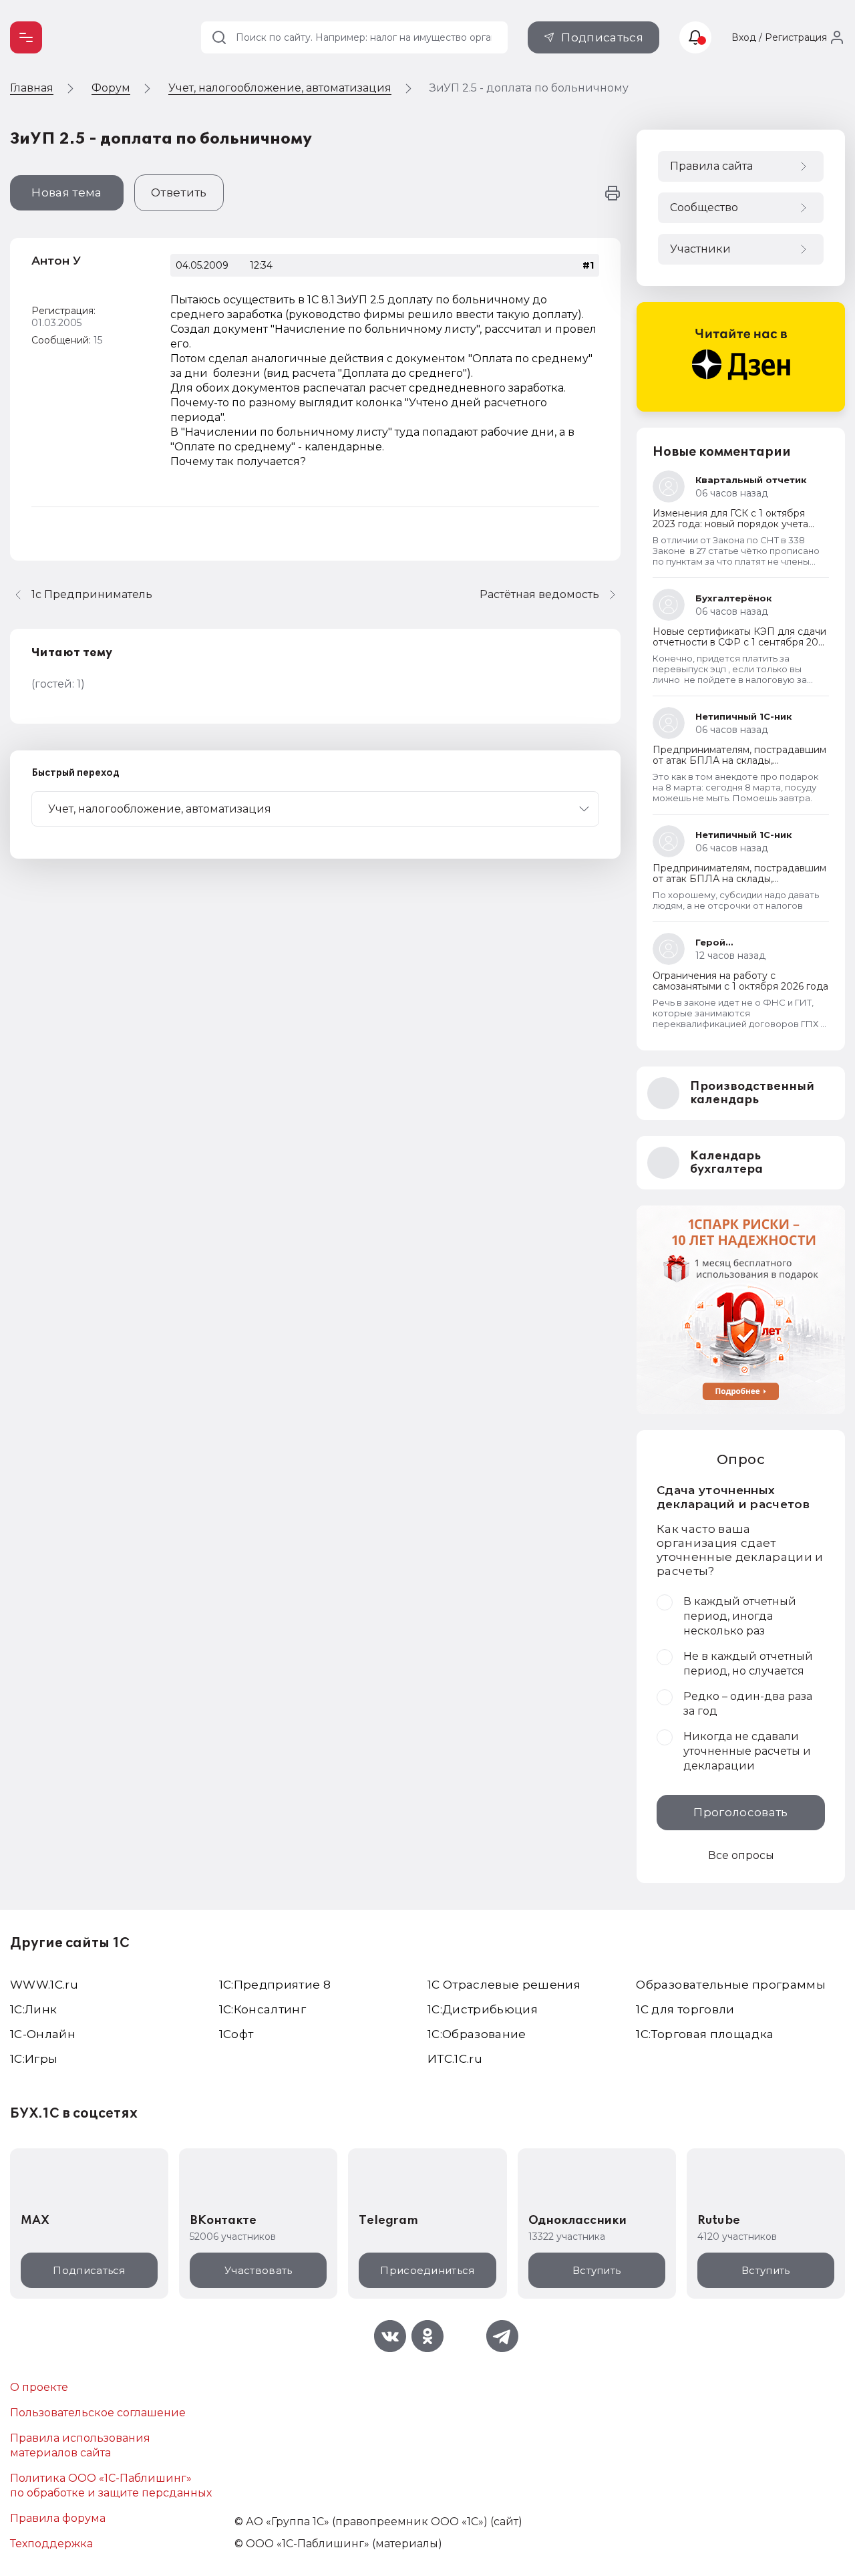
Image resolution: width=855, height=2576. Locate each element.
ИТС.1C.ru (455, 2059)
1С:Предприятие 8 (275, 1985)
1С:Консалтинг (263, 2009)
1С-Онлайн (43, 2034)
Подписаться (602, 37)
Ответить (179, 192)
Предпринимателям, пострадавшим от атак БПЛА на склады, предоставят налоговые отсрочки (739, 760)
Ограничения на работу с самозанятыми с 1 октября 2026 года (740, 981)
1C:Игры (34, 2059)
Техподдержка (51, 2544)
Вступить (596, 2270)
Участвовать (258, 2270)
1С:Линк (33, 2009)
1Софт (236, 2034)
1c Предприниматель (92, 594)
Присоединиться (427, 2270)
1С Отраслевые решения (504, 1985)
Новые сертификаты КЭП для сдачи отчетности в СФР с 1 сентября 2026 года (741, 642)
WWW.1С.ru (44, 1985)
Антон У (56, 261)
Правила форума (58, 2518)
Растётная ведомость (539, 594)
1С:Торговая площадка (705, 2034)
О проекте (39, 2387)
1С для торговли (685, 2009)
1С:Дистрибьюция (483, 2009)
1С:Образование (477, 2034)
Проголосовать (740, 1812)
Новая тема (66, 192)
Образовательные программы (731, 1985)
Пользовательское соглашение (98, 2413)
